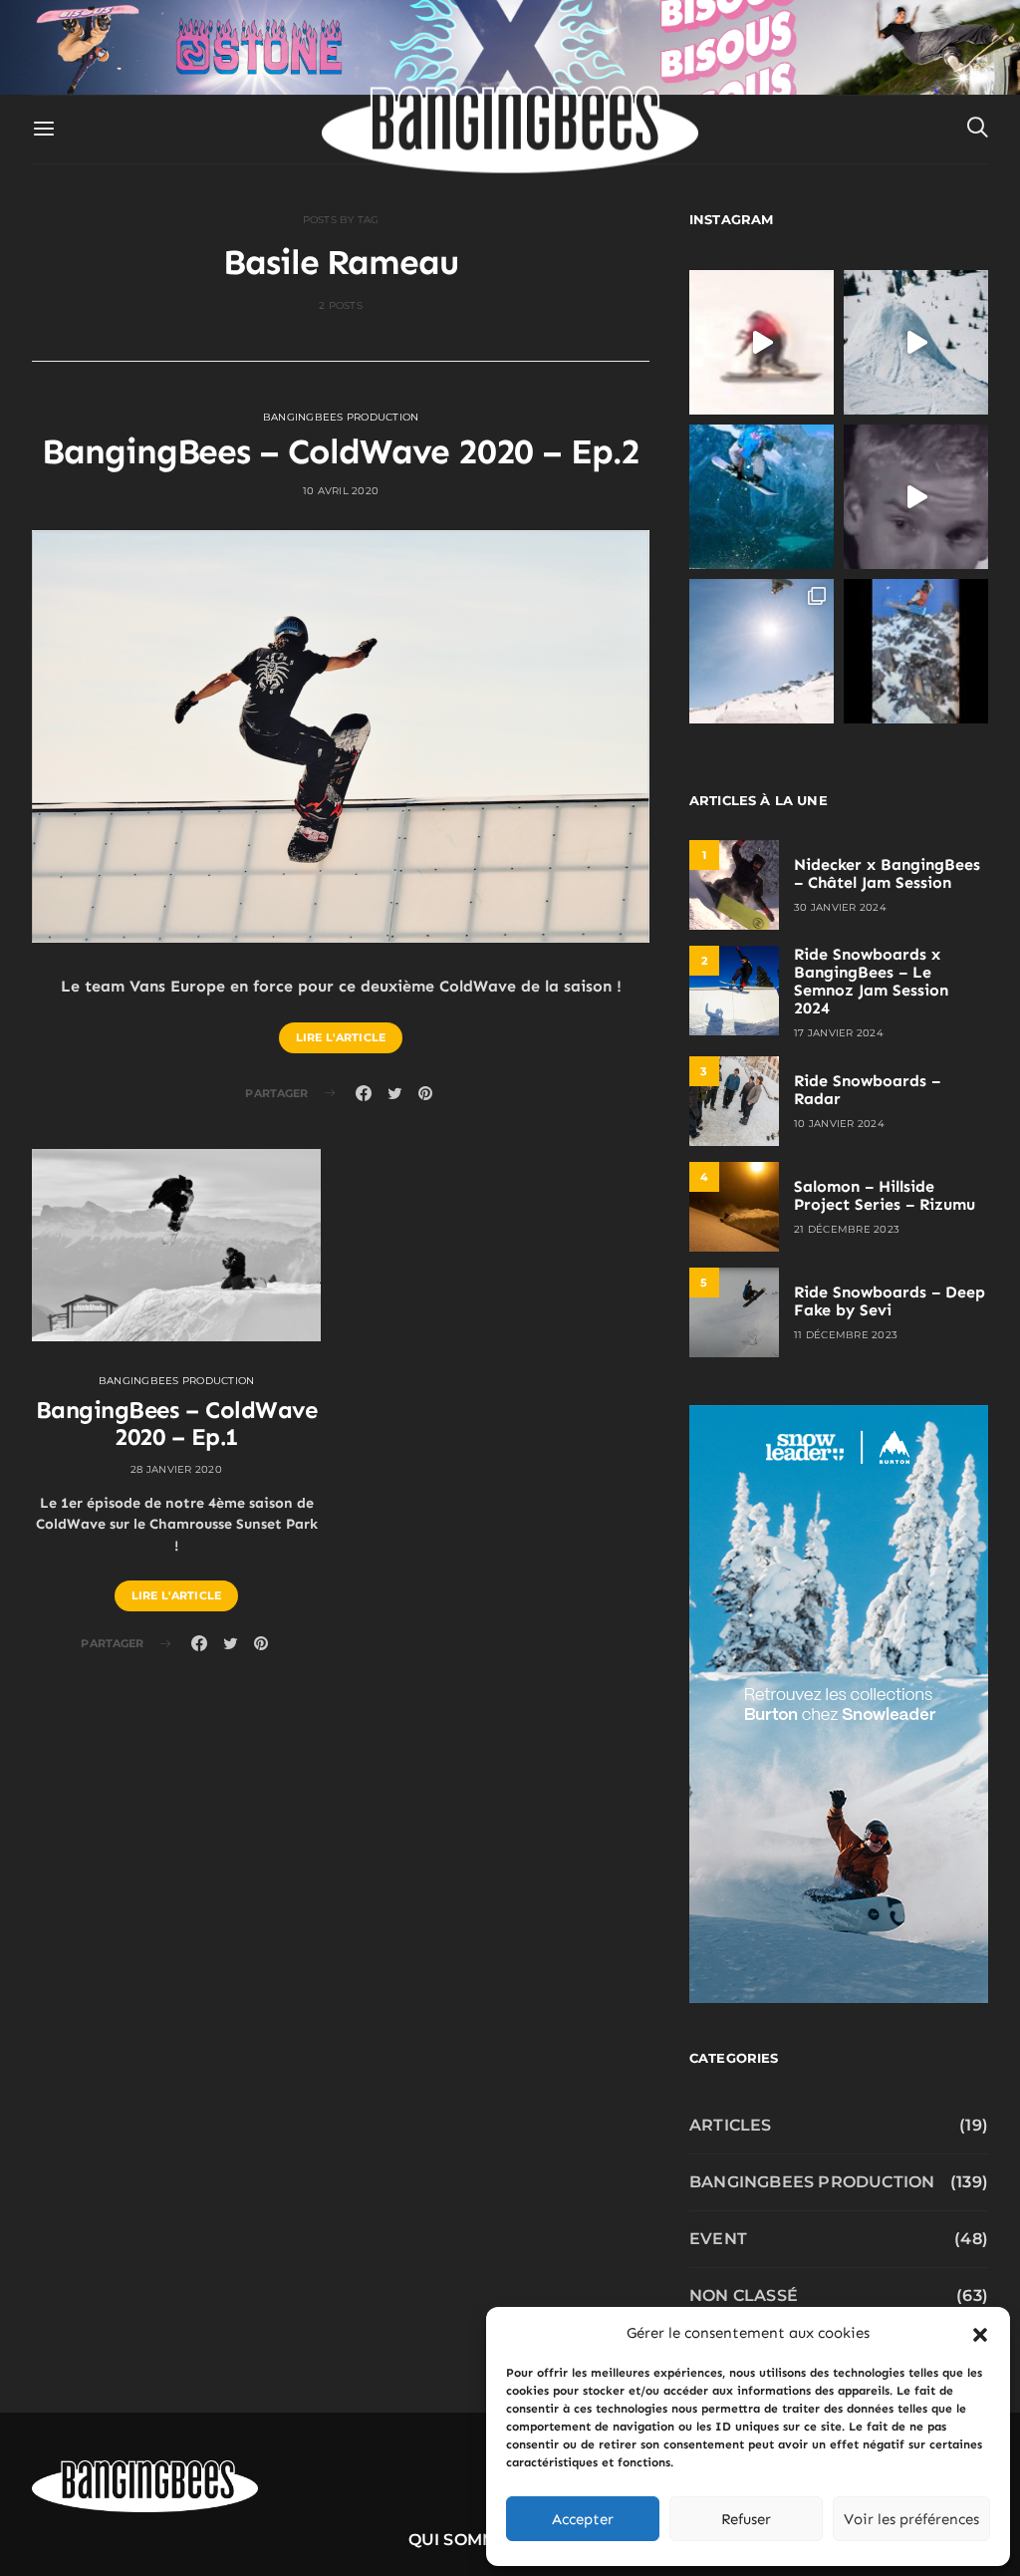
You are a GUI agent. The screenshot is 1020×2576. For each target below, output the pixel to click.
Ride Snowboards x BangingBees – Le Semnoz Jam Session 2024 (871, 981)
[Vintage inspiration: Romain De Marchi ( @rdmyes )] (762, 342)
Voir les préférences (911, 2519)
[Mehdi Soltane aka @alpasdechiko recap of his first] (916, 342)
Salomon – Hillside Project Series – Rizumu (885, 1195)
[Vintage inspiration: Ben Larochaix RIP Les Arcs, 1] (916, 651)
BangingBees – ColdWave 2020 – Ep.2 (341, 451)
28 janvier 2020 (176, 1469)
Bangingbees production (341, 417)
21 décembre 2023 (847, 1229)
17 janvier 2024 (839, 1033)
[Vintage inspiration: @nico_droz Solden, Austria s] (762, 497)
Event (718, 2239)
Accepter (583, 2519)
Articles (731, 2125)
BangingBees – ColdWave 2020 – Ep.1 (176, 1423)
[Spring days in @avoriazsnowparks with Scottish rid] (762, 651)
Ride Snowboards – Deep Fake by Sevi (890, 1301)
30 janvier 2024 (840, 907)
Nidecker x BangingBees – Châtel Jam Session (887, 873)
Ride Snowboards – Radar (867, 1090)
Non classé (744, 2295)
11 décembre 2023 (846, 1335)
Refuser (746, 2519)
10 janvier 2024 (839, 1124)
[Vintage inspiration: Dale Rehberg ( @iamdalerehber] (916, 497)
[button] (980, 2333)
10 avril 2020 (341, 491)
